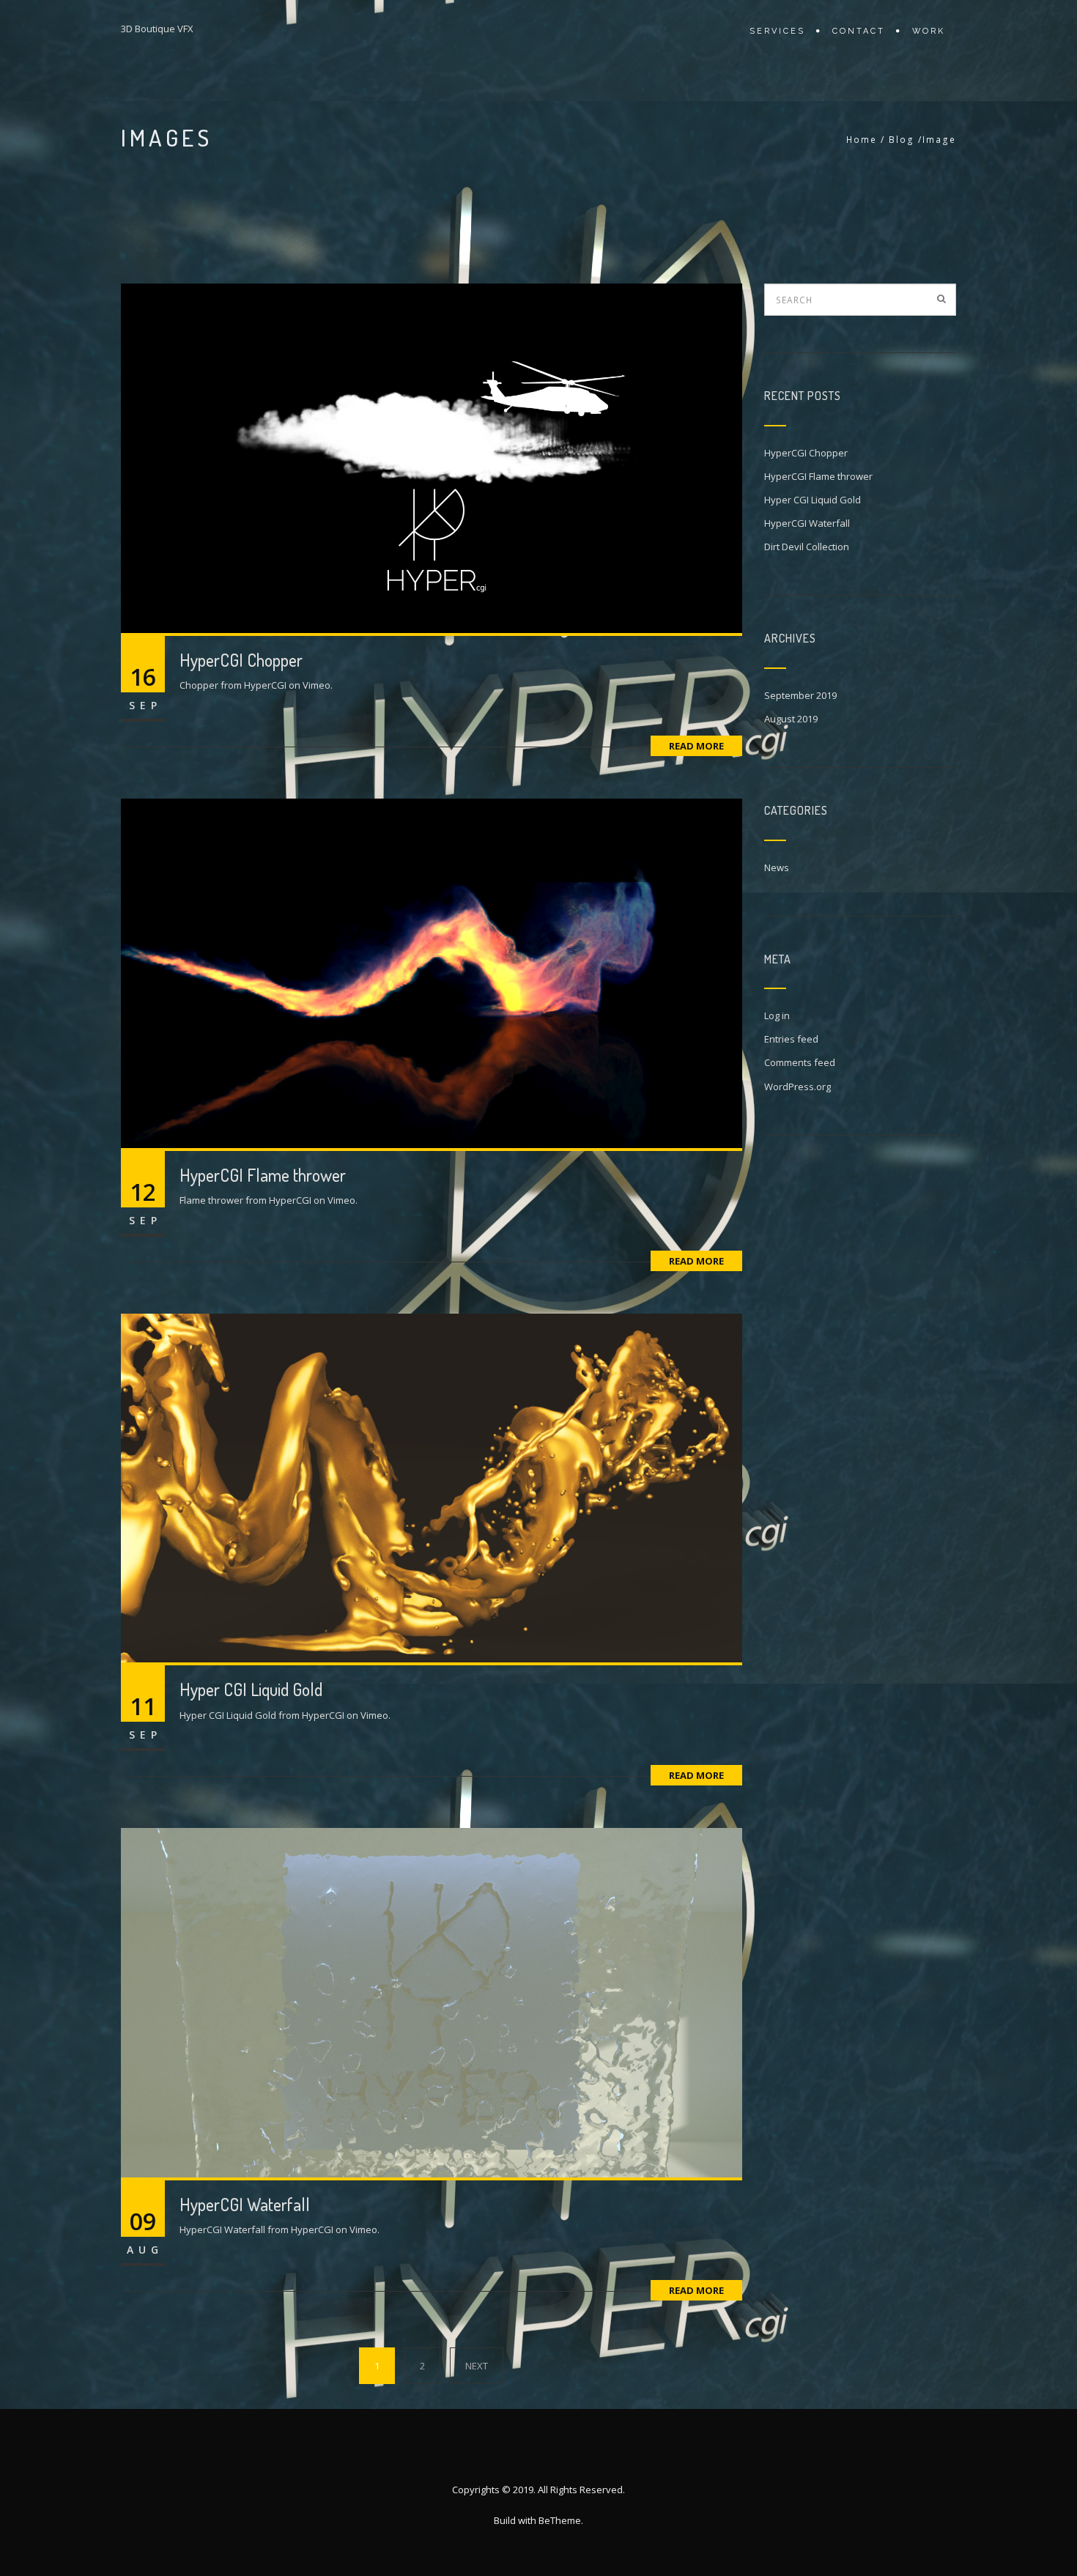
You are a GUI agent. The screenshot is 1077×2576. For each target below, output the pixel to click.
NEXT (477, 2366)
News (777, 867)
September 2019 (800, 695)
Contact (859, 31)
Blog (902, 140)
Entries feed (791, 1039)
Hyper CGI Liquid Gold (251, 1689)
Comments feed (800, 1062)
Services (777, 31)
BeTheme (560, 2520)
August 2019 (791, 719)
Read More (696, 746)
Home (862, 140)
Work (929, 31)
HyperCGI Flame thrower (263, 1175)
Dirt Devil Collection (807, 547)
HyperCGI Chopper (241, 660)
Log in (777, 1015)
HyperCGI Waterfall (245, 2204)
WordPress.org (797, 1087)
